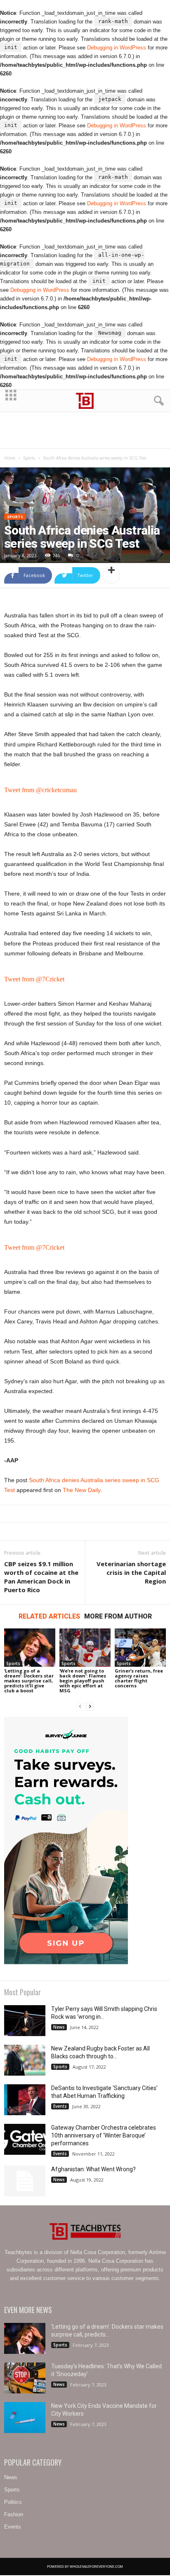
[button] (157, 401)
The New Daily (81, 1490)
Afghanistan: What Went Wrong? (93, 2169)
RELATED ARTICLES (49, 1616)
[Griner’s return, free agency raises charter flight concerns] (140, 1648)
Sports (29, 458)
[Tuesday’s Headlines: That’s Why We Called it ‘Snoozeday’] (25, 2378)
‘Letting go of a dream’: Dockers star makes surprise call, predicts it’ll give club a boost (29, 1681)
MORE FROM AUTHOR (118, 1616)
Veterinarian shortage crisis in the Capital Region (131, 1572)
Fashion (14, 2514)
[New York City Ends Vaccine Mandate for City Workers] (25, 2418)
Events (60, 2106)
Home (10, 458)
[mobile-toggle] (11, 401)
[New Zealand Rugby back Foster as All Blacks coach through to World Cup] (25, 2060)
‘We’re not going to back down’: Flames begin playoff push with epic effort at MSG (83, 1681)
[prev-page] (80, 1707)
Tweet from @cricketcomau (40, 790)
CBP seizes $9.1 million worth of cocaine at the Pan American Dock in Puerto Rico (41, 1577)
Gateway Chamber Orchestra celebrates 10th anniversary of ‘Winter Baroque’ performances (104, 2135)
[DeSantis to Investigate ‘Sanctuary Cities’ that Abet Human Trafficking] (25, 2100)
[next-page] (90, 1707)
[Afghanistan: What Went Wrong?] (25, 2181)
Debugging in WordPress (117, 48)
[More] (111, 575)
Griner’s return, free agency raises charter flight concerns (139, 1678)
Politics (13, 2502)
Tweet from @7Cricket (34, 979)
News (59, 2027)
